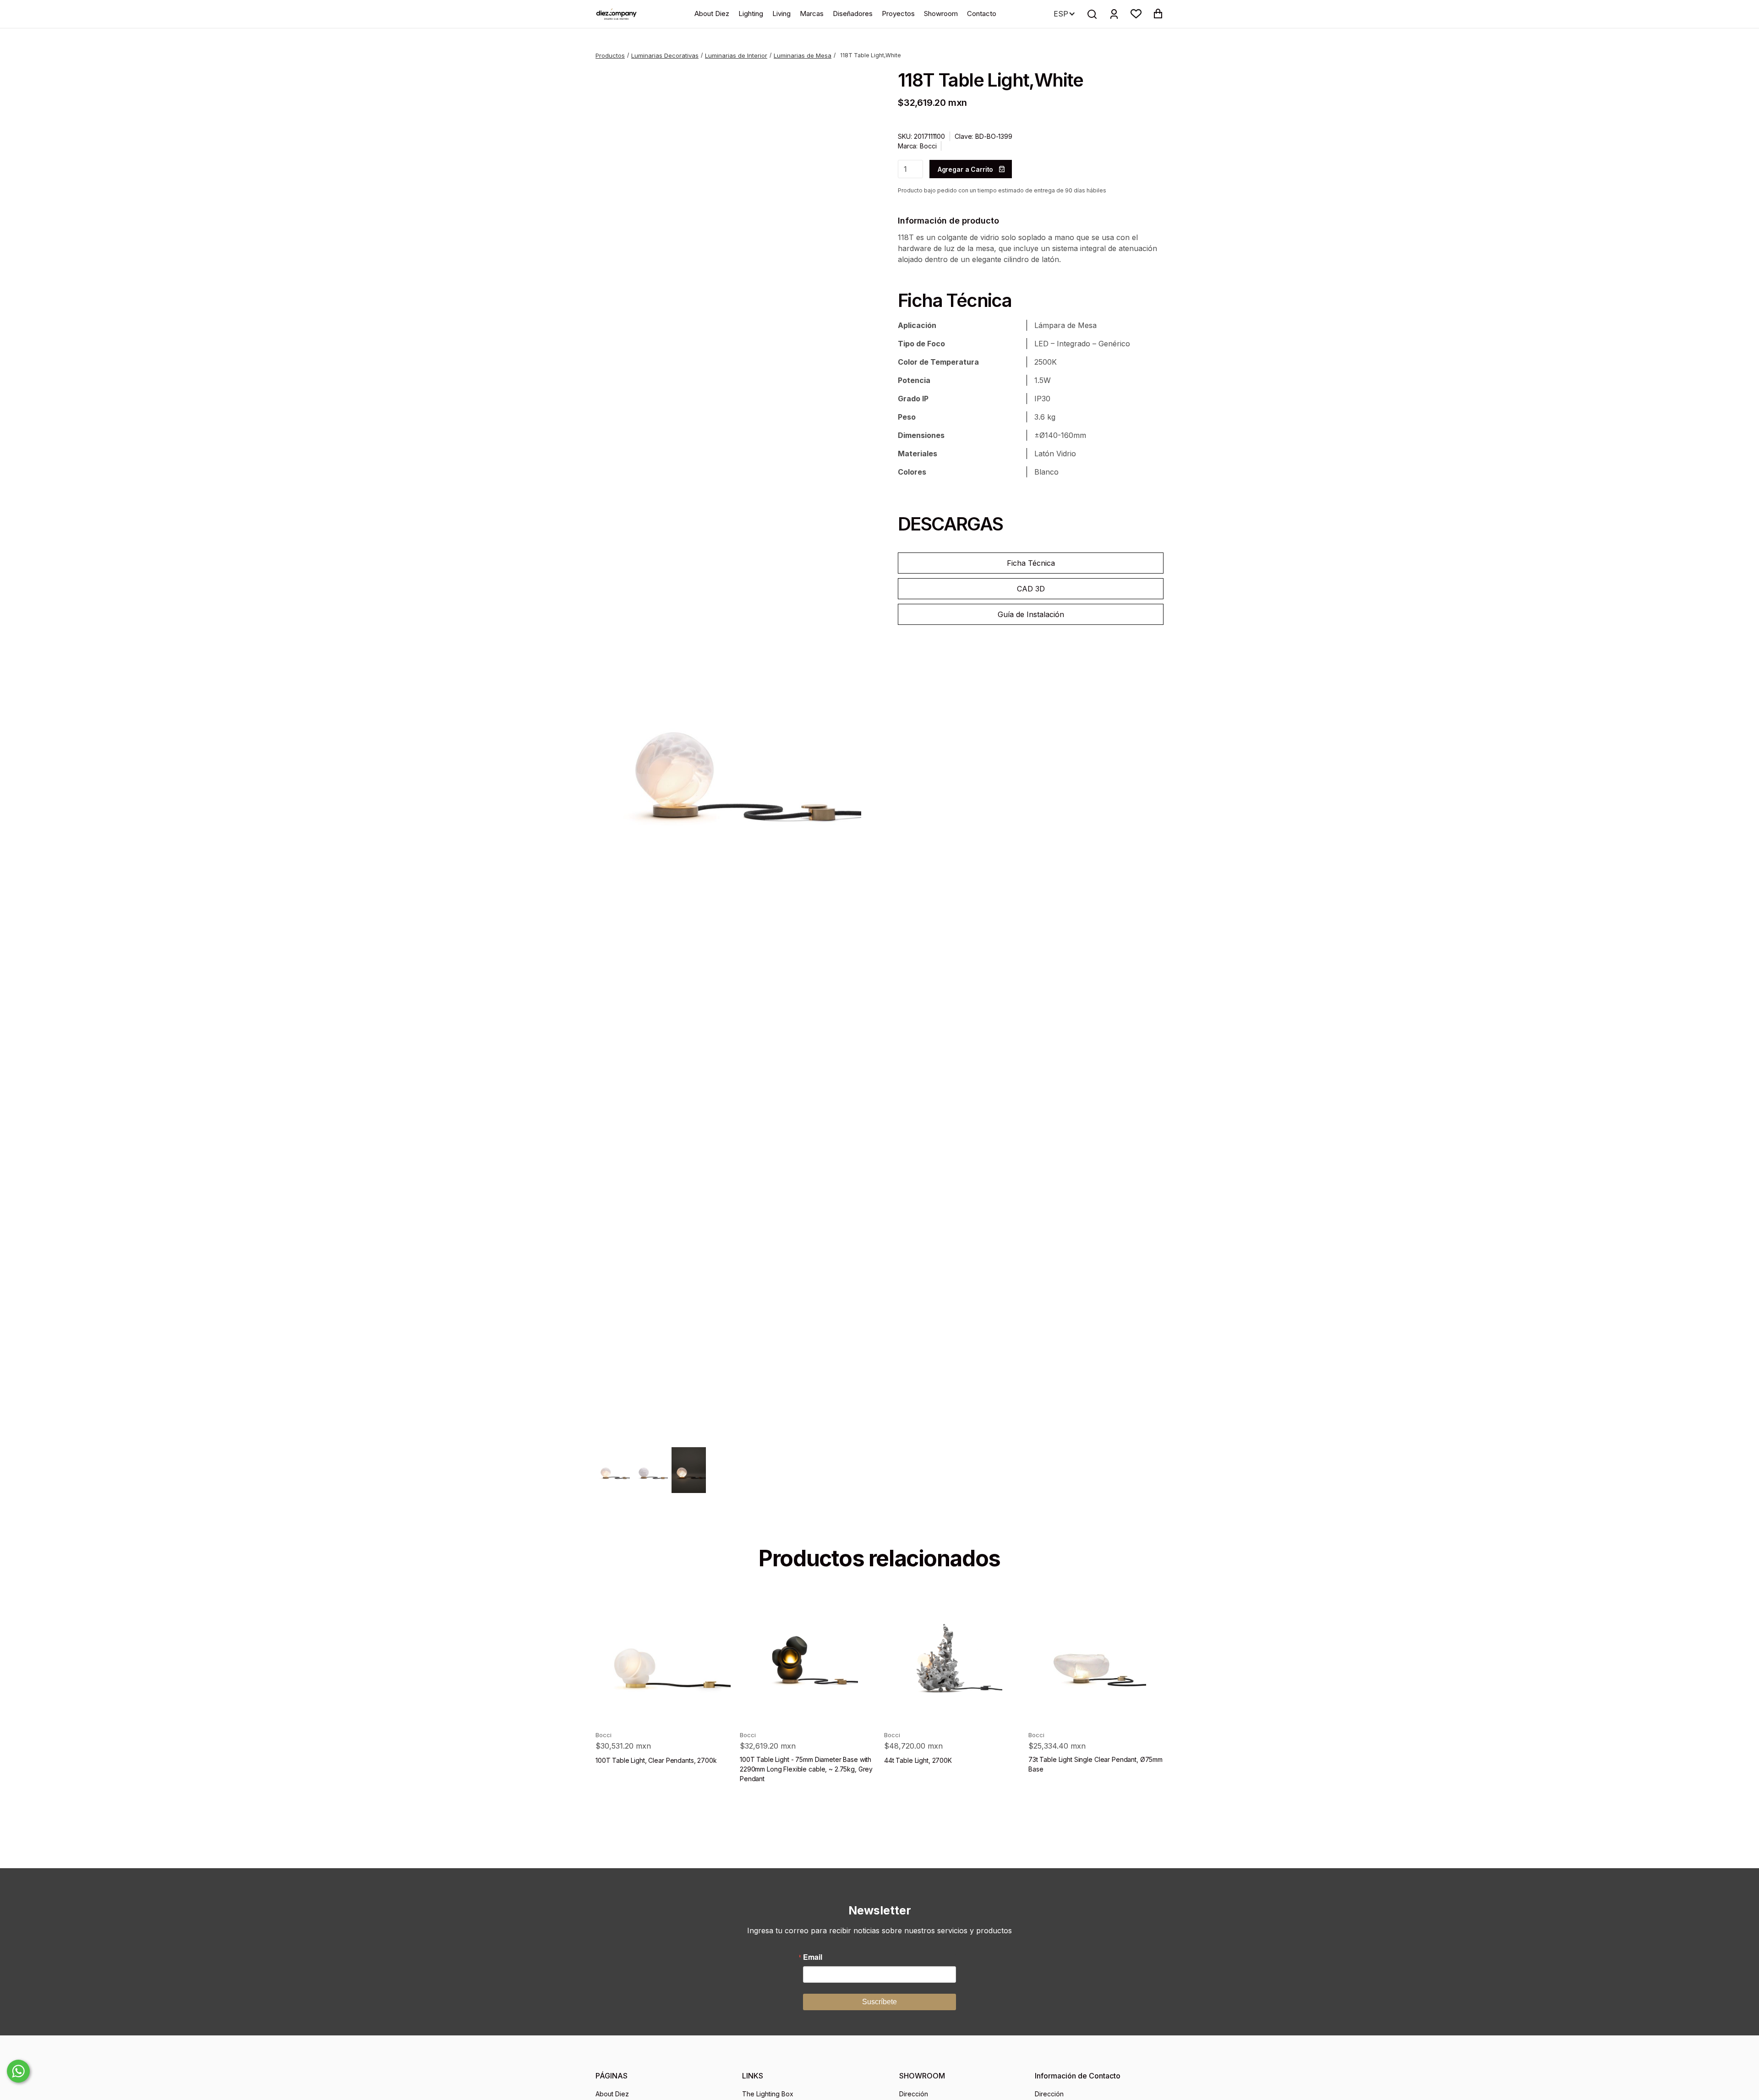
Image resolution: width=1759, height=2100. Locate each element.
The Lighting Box (768, 2094)
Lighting (751, 14)
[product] (663, 1656)
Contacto (982, 14)
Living (781, 14)
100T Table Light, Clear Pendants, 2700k (656, 1760)
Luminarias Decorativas (665, 55)
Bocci (928, 146)
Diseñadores (853, 14)
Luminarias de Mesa (803, 55)
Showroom (941, 14)
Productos (610, 55)
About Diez (712, 14)
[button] (1136, 14)
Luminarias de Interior (736, 55)
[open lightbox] (728, 753)
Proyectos (898, 14)
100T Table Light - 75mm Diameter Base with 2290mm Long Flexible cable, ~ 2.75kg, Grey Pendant (806, 1769)
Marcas (812, 14)
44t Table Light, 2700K (918, 1760)
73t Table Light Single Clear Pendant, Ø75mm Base (1095, 1764)
